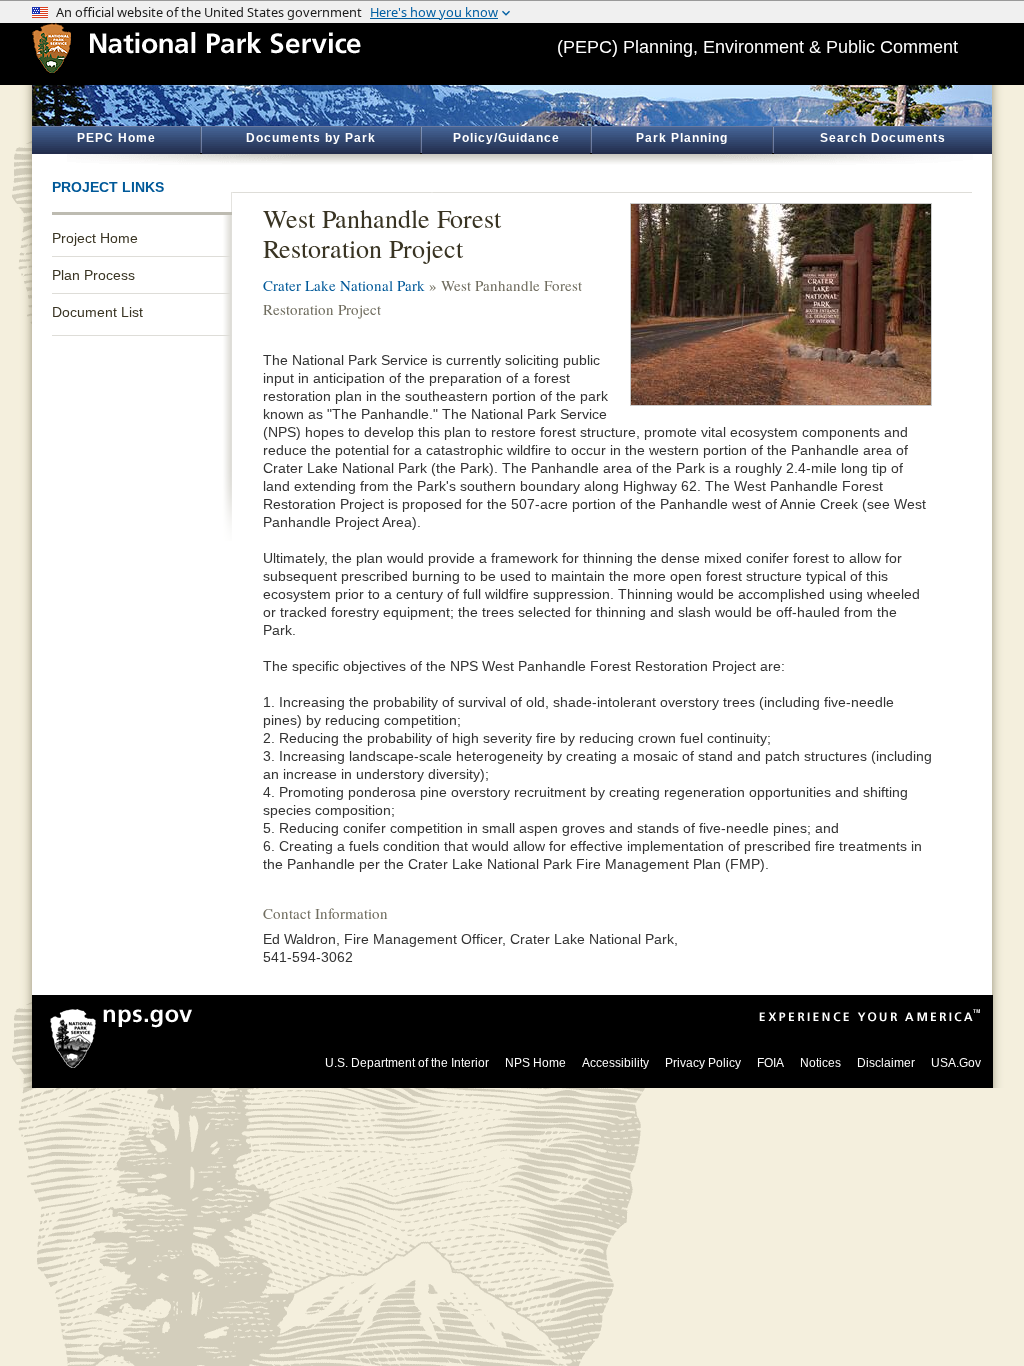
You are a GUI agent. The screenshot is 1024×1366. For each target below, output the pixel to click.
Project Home (95, 238)
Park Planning (682, 138)
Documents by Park (311, 138)
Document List (97, 312)
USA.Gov (956, 1063)
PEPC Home (116, 138)
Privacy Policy (703, 1063)
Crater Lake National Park (344, 285)
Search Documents (883, 138)
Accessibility (615, 1063)
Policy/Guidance (506, 138)
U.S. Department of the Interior (407, 1063)
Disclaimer (886, 1063)
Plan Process (93, 275)
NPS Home (535, 1063)
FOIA (770, 1063)
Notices (820, 1063)
